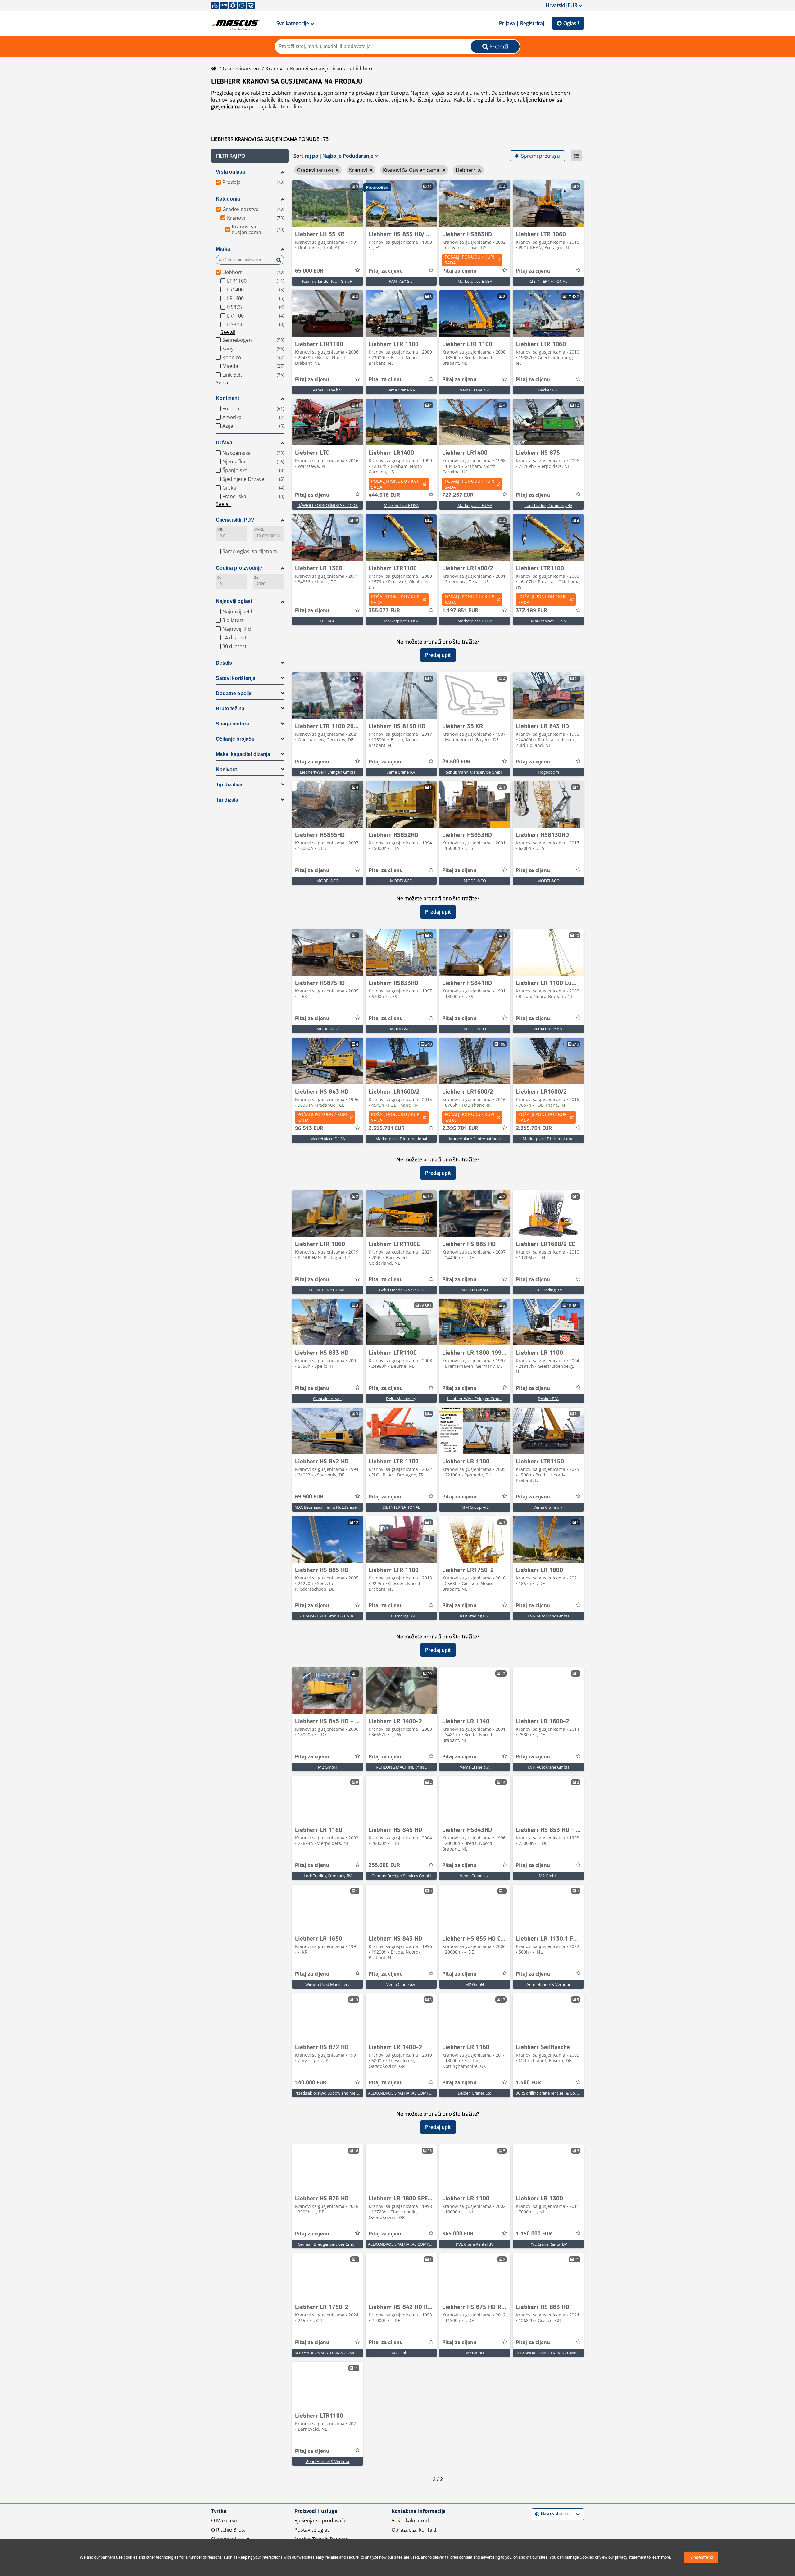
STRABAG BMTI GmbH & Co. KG (327, 1616)
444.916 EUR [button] (384, 495)
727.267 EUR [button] (458, 495)
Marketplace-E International (401, 1139)
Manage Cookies (579, 2557)
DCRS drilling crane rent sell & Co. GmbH (552, 2093)
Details (224, 663)
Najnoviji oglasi (234, 601)
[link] (327, 204)
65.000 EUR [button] (309, 271)
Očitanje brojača (235, 739)
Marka (223, 249)
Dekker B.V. (548, 390)
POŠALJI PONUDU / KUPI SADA (469, 260)
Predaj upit (438, 655)
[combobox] (536, 2514)
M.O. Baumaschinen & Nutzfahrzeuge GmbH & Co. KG (344, 1507)
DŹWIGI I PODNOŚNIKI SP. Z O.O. (327, 505)
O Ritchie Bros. (228, 2530)
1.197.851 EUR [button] (460, 611)
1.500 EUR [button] (528, 2083)
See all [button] (228, 332)
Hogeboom (548, 772)
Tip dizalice (229, 785)
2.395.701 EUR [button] (387, 1128)
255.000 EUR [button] (384, 1865)
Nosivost (226, 769)
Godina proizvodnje (239, 568)
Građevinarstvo (241, 69)
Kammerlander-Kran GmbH (327, 281)
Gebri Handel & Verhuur (401, 1290)
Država (224, 443)
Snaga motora (232, 724)
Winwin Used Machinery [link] (327, 1984)
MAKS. (259, 529)
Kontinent (227, 398)
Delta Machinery (401, 1399)
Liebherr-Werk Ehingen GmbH (328, 772)
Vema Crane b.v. (328, 390)
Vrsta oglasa (230, 172)
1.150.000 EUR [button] (534, 2234)
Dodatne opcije (234, 693)
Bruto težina (230, 709)
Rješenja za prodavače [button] (320, 2520)
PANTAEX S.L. (401, 281)
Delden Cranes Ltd (475, 2093)
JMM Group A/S (475, 1507)
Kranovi (275, 69)
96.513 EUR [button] (309, 1128)
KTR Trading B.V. (548, 1290)
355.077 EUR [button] (384, 611)
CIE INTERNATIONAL (548, 281)
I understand (701, 2557)
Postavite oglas (312, 2530)
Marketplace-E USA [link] (475, 281)
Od (219, 578)
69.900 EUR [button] (309, 1497)
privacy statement (631, 2557)
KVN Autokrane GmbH (548, 1616)
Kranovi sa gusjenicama (318, 69)
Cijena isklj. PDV (235, 520)
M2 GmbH (327, 1767)
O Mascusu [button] (224, 2520)
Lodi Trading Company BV (548, 505)
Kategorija (228, 199)
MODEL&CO (328, 881)
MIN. (221, 529)
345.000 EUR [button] (458, 2234)
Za (256, 578)
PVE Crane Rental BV (475, 2244)
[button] (250, 156)
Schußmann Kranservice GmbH (475, 772)
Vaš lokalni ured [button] (410, 2520)
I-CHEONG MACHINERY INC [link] (401, 1767)
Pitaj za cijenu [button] (386, 271)
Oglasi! (571, 23)
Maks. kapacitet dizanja (243, 754)
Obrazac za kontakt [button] (414, 2530)
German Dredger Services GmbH (401, 1876)
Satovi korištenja (236, 678)
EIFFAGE (327, 621)
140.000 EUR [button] (311, 2083)
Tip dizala (227, 800)
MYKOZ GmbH (475, 1290)
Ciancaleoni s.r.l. (328, 1399)
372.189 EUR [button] (532, 611)
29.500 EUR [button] (456, 762)
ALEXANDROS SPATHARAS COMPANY (402, 2093)
